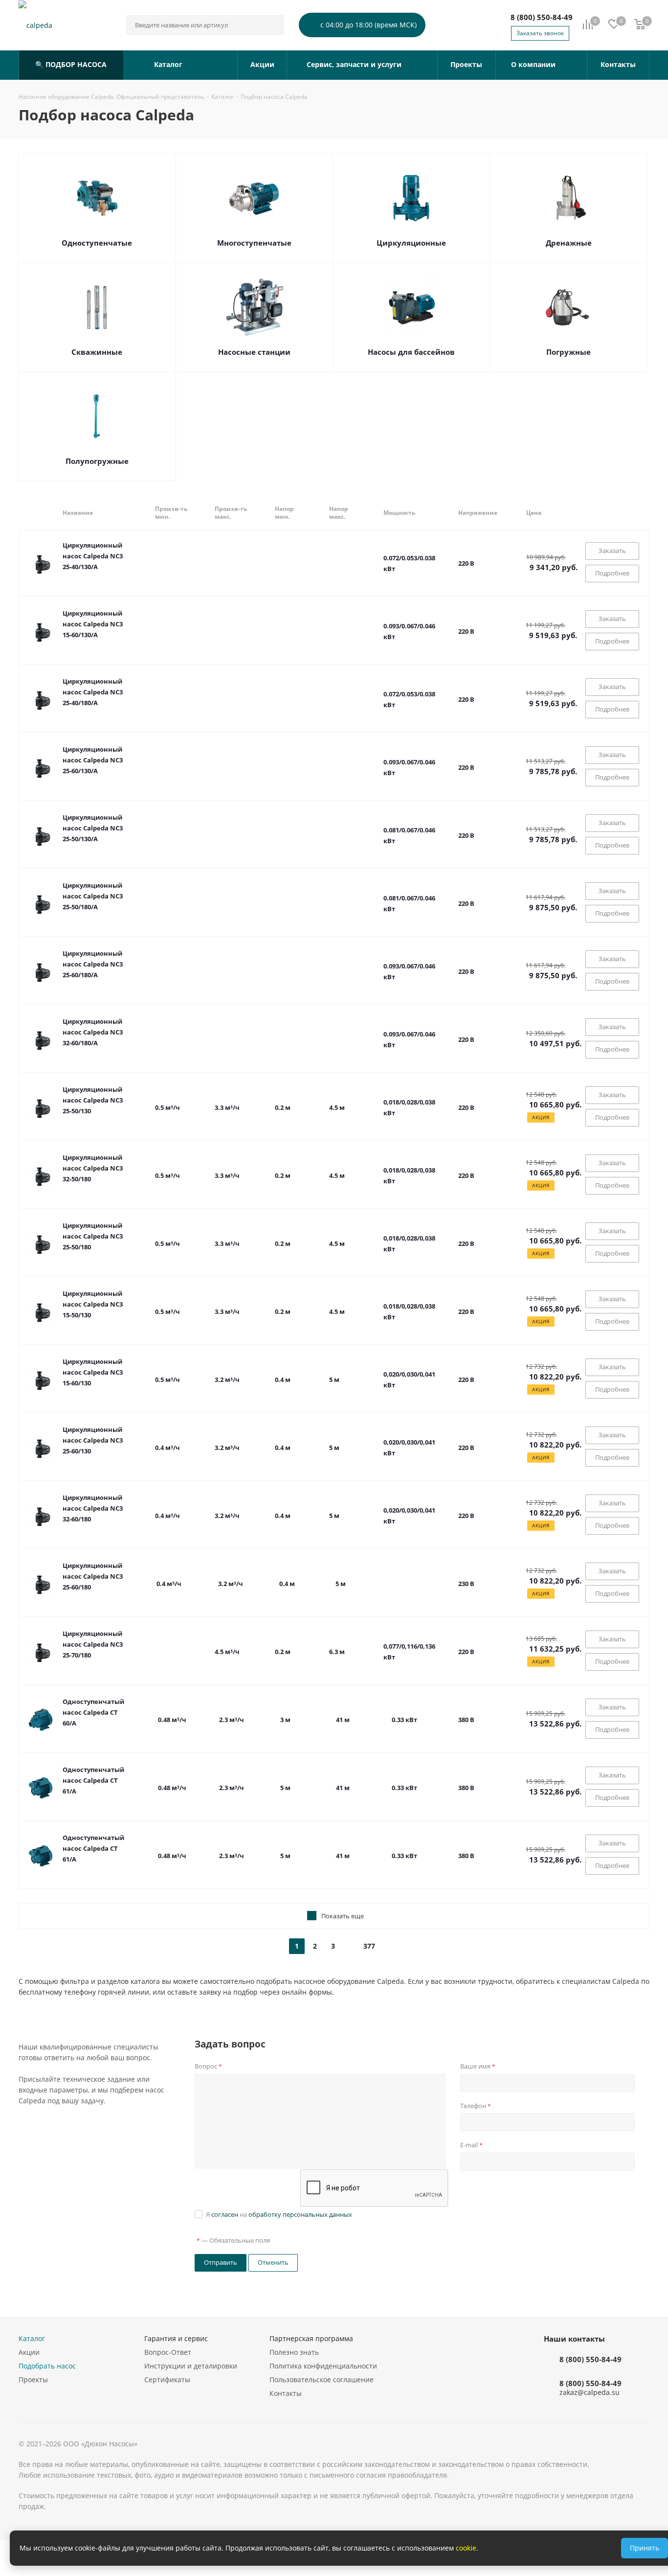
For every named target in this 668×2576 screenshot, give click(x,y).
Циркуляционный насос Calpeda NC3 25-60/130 (93, 1440)
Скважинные (97, 352)
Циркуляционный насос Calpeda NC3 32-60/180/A (93, 1032)
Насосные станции (254, 352)
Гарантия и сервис (176, 2338)
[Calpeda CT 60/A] (41, 1720)
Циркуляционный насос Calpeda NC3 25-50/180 (93, 1236)
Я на (279, 2214)
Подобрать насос (47, 2366)
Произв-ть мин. (171, 513)
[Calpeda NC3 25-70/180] (41, 1652)
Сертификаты (167, 2380)
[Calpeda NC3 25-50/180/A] (41, 903)
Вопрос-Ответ (168, 2352)
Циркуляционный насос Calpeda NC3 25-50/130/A (93, 828)
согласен (225, 2214)
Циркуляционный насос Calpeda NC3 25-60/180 (93, 1576)
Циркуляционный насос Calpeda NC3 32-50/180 (93, 1168)
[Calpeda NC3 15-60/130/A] (41, 631)
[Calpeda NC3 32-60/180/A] (41, 1039)
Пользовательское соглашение (322, 2380)
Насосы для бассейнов (411, 352)
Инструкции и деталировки (191, 2366)
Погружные (568, 352)
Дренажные (569, 243)
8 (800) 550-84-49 (542, 17)
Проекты (33, 2380)
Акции (29, 2352)
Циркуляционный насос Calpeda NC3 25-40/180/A (93, 692)
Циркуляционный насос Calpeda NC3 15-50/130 (93, 1304)
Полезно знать (294, 2352)
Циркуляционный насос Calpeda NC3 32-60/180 (93, 1508)
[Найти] (272, 25)
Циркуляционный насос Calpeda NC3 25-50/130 (93, 1100)
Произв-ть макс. (231, 513)
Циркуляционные (411, 243)
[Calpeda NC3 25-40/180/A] (41, 699)
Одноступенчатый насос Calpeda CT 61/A (93, 1780)
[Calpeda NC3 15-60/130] (41, 1380)
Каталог (32, 2338)
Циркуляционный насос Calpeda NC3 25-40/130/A (93, 556)
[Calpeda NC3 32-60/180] (41, 1516)
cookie (466, 2548)
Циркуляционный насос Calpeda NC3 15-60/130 (93, 1372)
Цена (534, 513)
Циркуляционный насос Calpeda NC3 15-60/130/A (93, 624)
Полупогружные (97, 461)
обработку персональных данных (300, 2214)
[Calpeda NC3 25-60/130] (41, 1448)
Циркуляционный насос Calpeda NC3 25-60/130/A (93, 760)
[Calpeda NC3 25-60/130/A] (41, 767)
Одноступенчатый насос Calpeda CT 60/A (93, 1712)
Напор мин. (284, 513)
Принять (645, 2548)
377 (369, 1946)
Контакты (286, 2393)
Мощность (399, 513)
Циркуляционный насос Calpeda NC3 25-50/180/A (93, 896)
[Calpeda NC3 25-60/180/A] (41, 971)
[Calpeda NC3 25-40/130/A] (41, 563)
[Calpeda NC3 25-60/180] (41, 1584)
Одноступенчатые (97, 243)
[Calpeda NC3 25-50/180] (41, 1243)
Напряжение (478, 513)
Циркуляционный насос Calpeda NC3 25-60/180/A (93, 964)
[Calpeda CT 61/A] (41, 1788)
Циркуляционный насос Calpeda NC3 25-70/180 (93, 1644)
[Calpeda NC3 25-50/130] (41, 1107)
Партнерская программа (311, 2338)
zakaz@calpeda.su (590, 2393)
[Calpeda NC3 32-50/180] (41, 1175)
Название (78, 513)
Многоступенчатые (254, 243)
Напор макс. (339, 513)
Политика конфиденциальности (323, 2366)
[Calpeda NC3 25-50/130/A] (41, 835)
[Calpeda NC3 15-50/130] (41, 1311)
